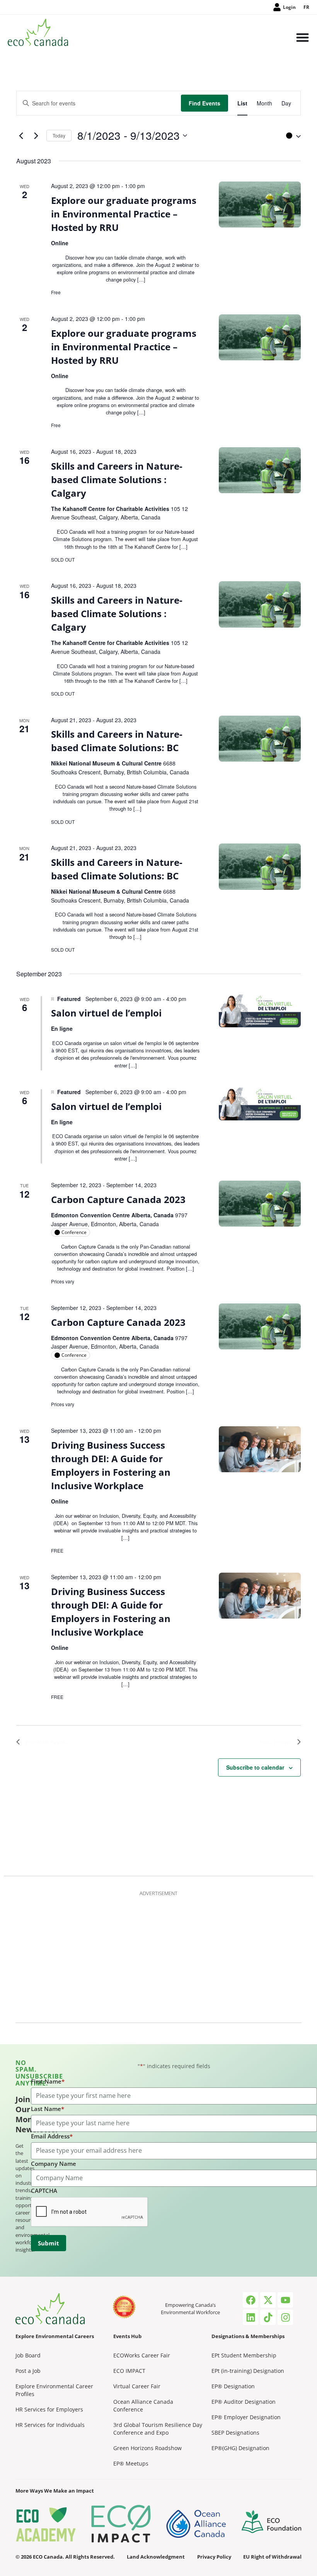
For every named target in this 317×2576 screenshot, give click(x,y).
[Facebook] (251, 2300)
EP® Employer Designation (246, 2417)
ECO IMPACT (129, 2371)
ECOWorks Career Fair (142, 2355)
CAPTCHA (44, 2191)
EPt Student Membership (244, 2355)
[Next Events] (36, 136)
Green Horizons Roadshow (147, 2448)
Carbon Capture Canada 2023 (118, 1199)
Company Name (54, 2164)
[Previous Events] (21, 136)
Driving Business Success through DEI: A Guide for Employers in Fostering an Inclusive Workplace (111, 1465)
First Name (48, 2081)
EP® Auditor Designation (244, 2402)
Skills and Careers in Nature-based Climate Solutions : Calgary (117, 479)
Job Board (28, 2355)
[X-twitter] (268, 2300)
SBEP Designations (235, 2433)
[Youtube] (285, 2300)
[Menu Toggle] (303, 38)
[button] (291, 136)
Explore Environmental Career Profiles (54, 2390)
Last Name (48, 2109)
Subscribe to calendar (255, 1767)
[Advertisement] (158, 1955)
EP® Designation (233, 2386)
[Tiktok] (268, 2317)
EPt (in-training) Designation (248, 2371)
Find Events (205, 103)
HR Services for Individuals (50, 2425)
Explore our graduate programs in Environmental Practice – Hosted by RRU (124, 214)
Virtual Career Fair (137, 2386)
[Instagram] (285, 2317)
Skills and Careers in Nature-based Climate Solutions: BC (117, 741)
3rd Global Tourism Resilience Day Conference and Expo (158, 2429)
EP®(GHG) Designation (240, 2448)
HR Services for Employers (49, 2409)
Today (59, 135)
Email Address (52, 2136)
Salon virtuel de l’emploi (106, 1013)
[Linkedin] (251, 2317)
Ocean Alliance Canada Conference (143, 2405)
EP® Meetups (131, 2463)
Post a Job (28, 2371)
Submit (49, 2243)
